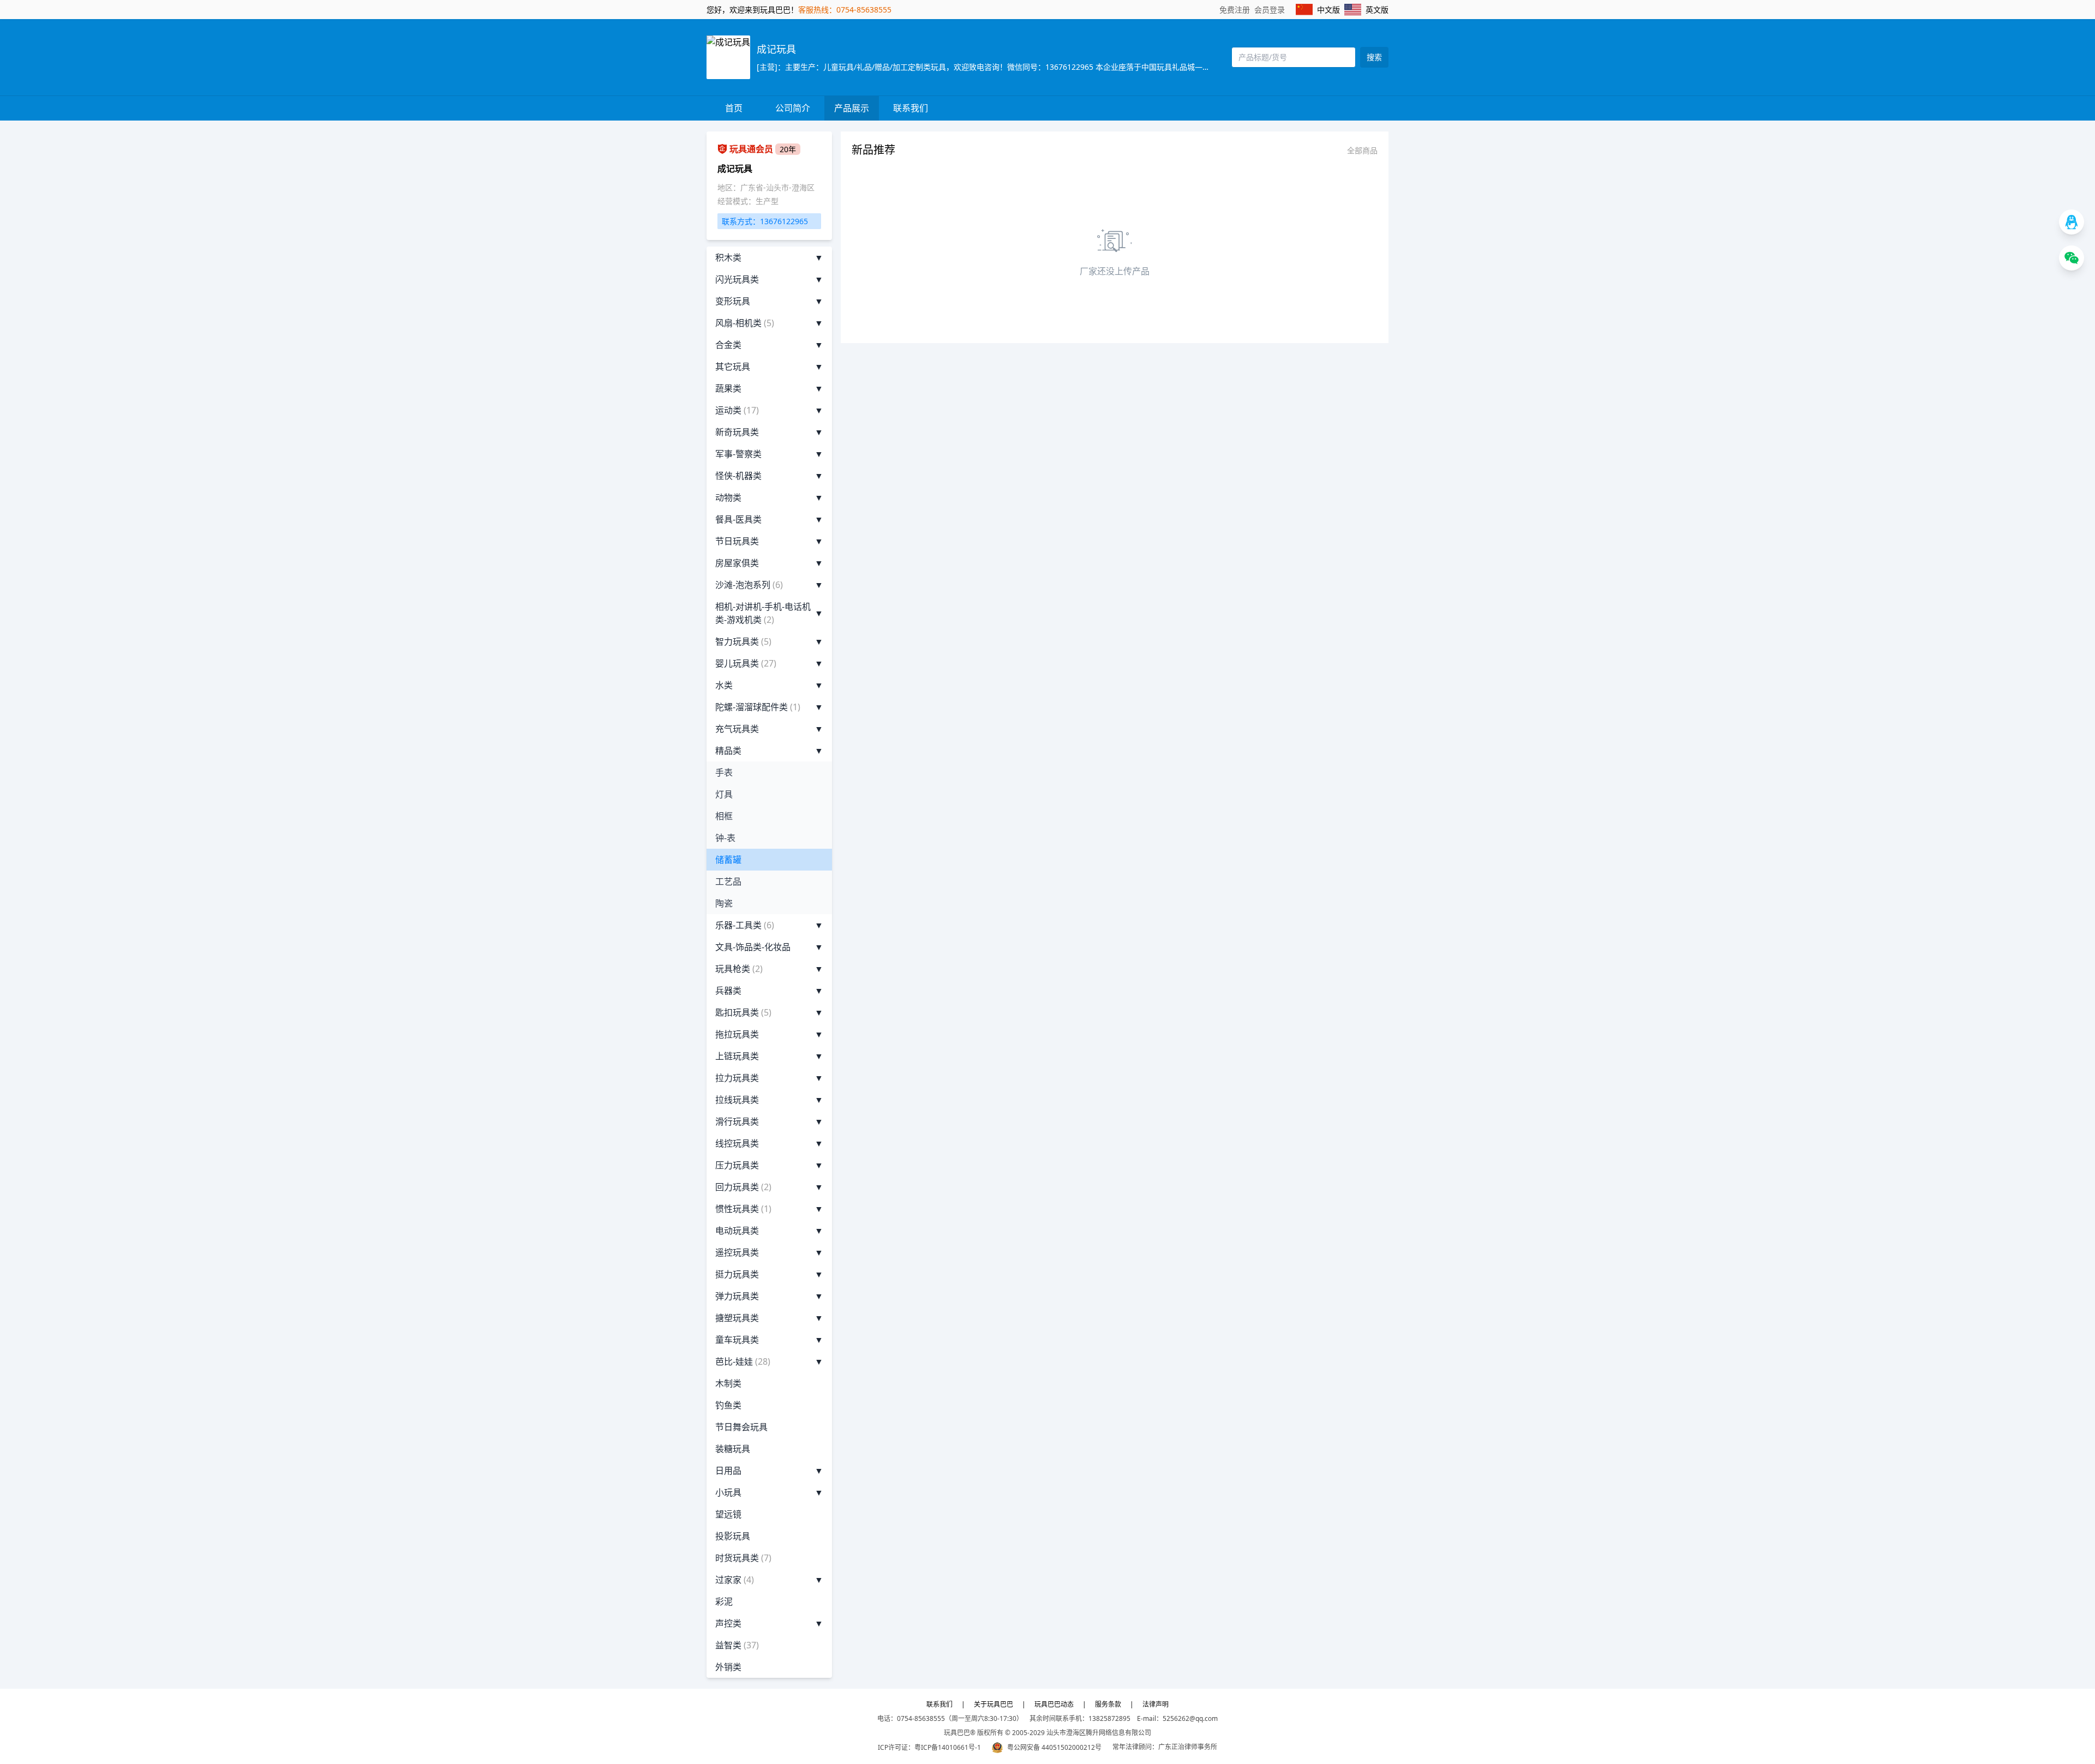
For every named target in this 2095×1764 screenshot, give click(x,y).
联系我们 (911, 108)
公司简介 (793, 108)
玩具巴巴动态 (1054, 1704)
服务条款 (1108, 1704)
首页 (734, 108)
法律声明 (1156, 1704)
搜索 (1374, 57)
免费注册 (1235, 10)
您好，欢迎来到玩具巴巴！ (752, 10)
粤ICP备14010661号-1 (948, 1747)
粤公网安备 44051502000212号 (1054, 1747)
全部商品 (1362, 150)
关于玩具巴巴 (993, 1704)
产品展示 (852, 108)
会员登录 (1270, 10)
